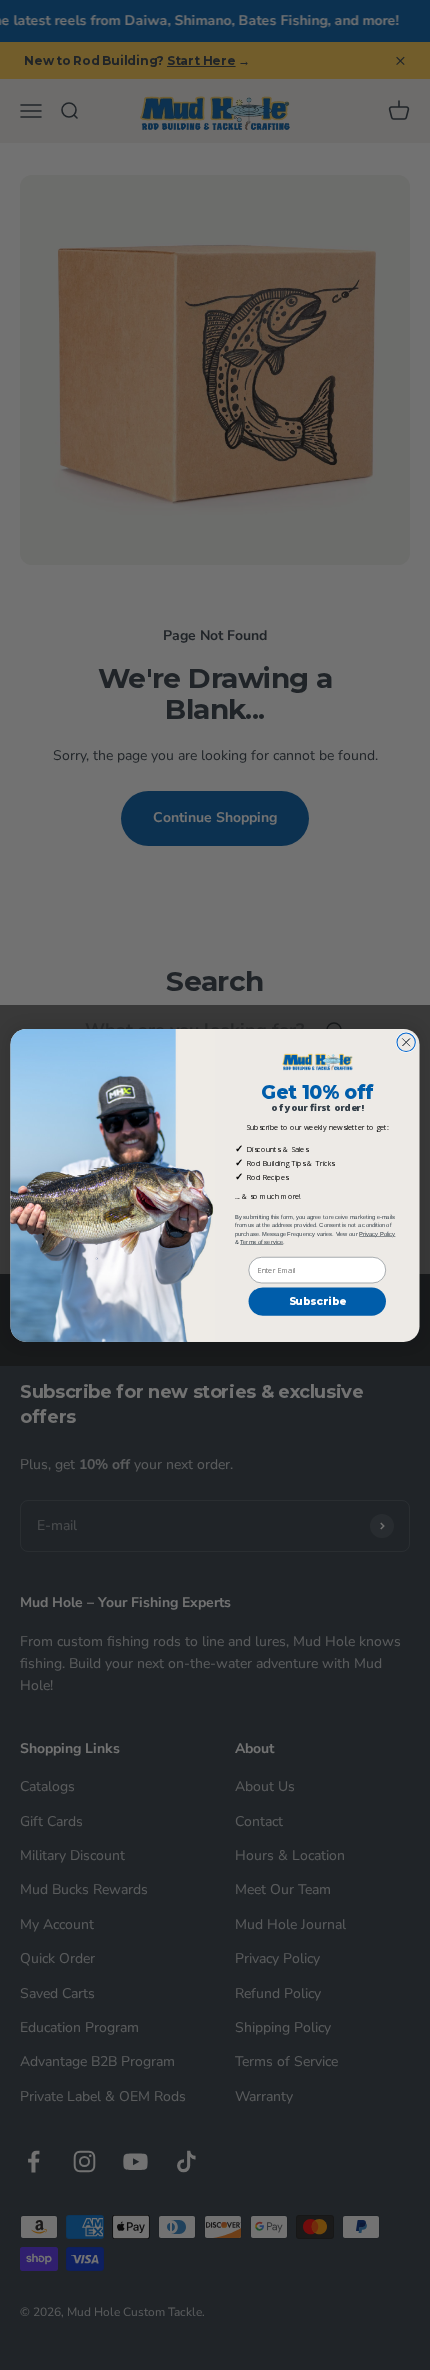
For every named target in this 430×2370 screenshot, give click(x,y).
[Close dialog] (406, 1042)
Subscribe (317, 1301)
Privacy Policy (377, 1233)
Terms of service (261, 1241)
